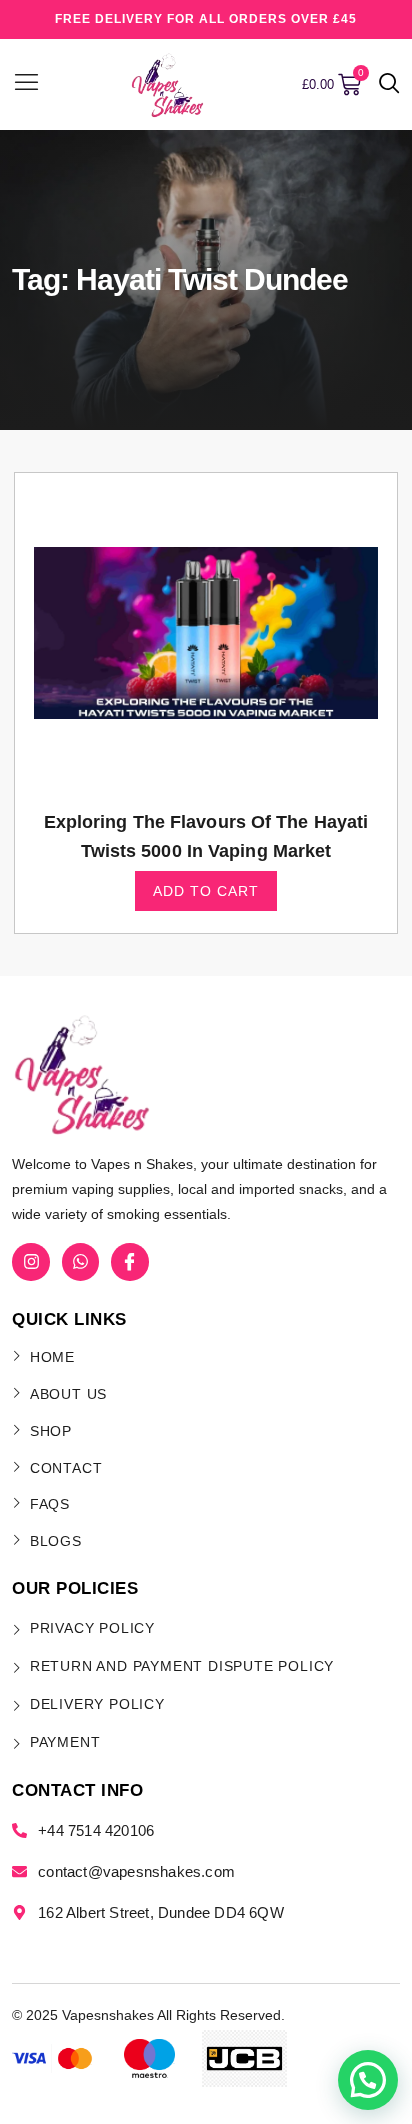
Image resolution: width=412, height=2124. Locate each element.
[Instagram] (30, 1261)
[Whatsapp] (80, 1261)
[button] (389, 85)
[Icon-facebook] (129, 1261)
